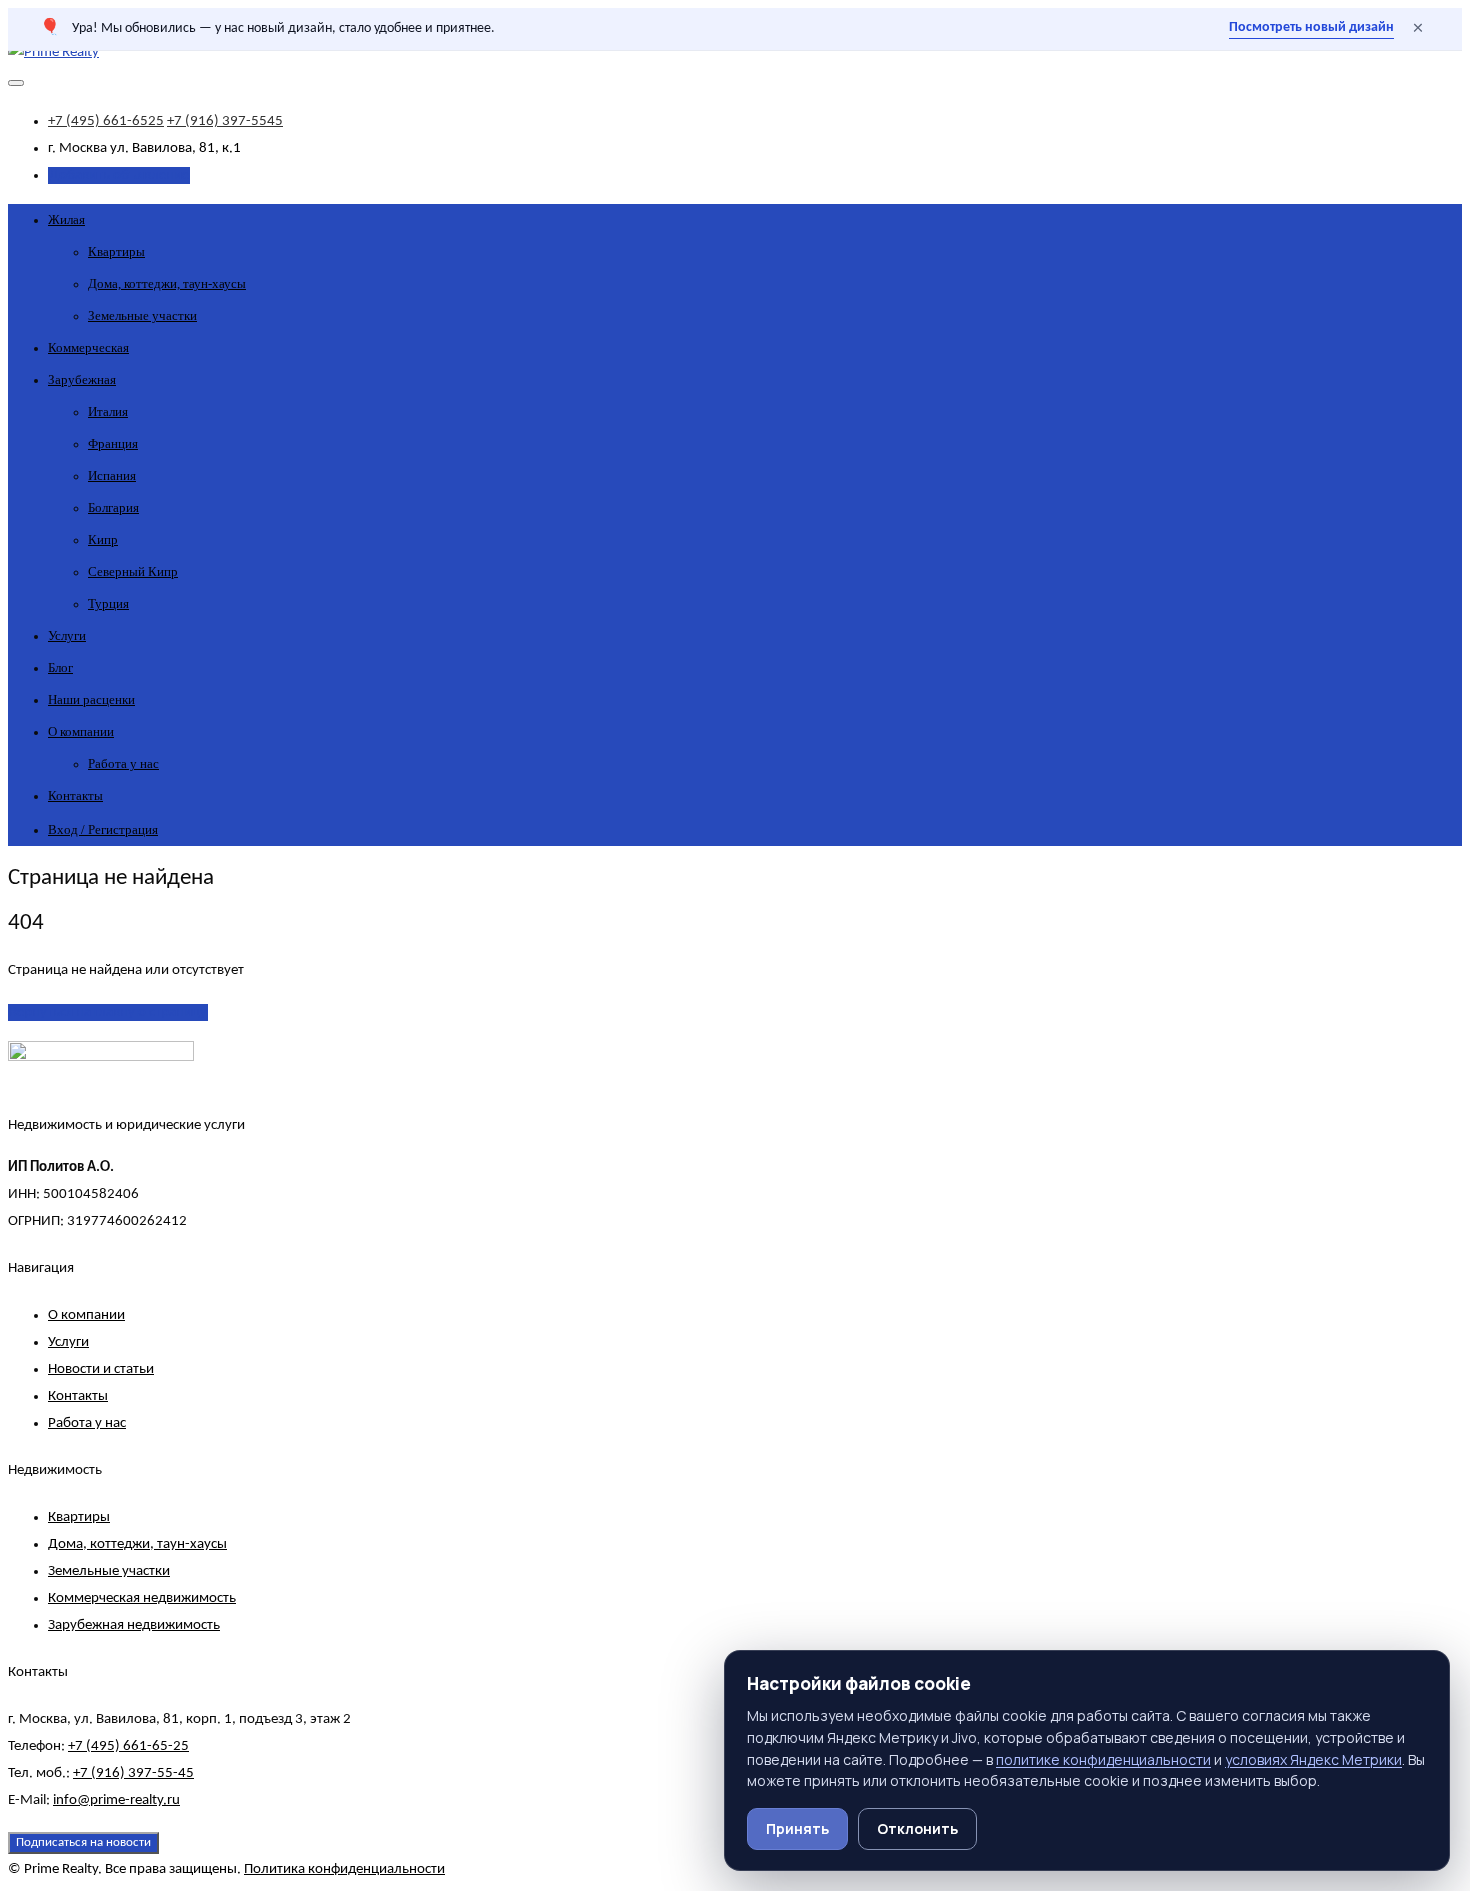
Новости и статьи (101, 1369)
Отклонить (917, 1828)
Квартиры (116, 251)
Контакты (75, 795)
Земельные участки (142, 315)
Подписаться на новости (83, 1842)
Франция (113, 443)
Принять (797, 1828)
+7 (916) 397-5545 (225, 121)
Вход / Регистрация (103, 829)
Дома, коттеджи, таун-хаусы (167, 283)
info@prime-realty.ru (116, 1800)
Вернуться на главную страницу (108, 1012)
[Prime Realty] (53, 52)
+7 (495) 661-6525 (106, 121)
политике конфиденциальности (1103, 1759)
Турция (108, 603)
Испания (112, 475)
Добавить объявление (119, 175)
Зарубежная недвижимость (134, 1625)
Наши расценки (91, 699)
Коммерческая (88, 347)
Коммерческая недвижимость (142, 1598)
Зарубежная (82, 379)
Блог (60, 667)
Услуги (67, 635)
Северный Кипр (133, 571)
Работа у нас (123, 763)
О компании (81, 731)
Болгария (113, 507)
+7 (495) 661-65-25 (128, 1746)
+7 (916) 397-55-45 (133, 1773)
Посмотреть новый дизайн (1311, 27)
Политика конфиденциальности (344, 1869)
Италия (108, 411)
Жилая (66, 219)
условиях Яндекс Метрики (1313, 1759)
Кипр (103, 539)
